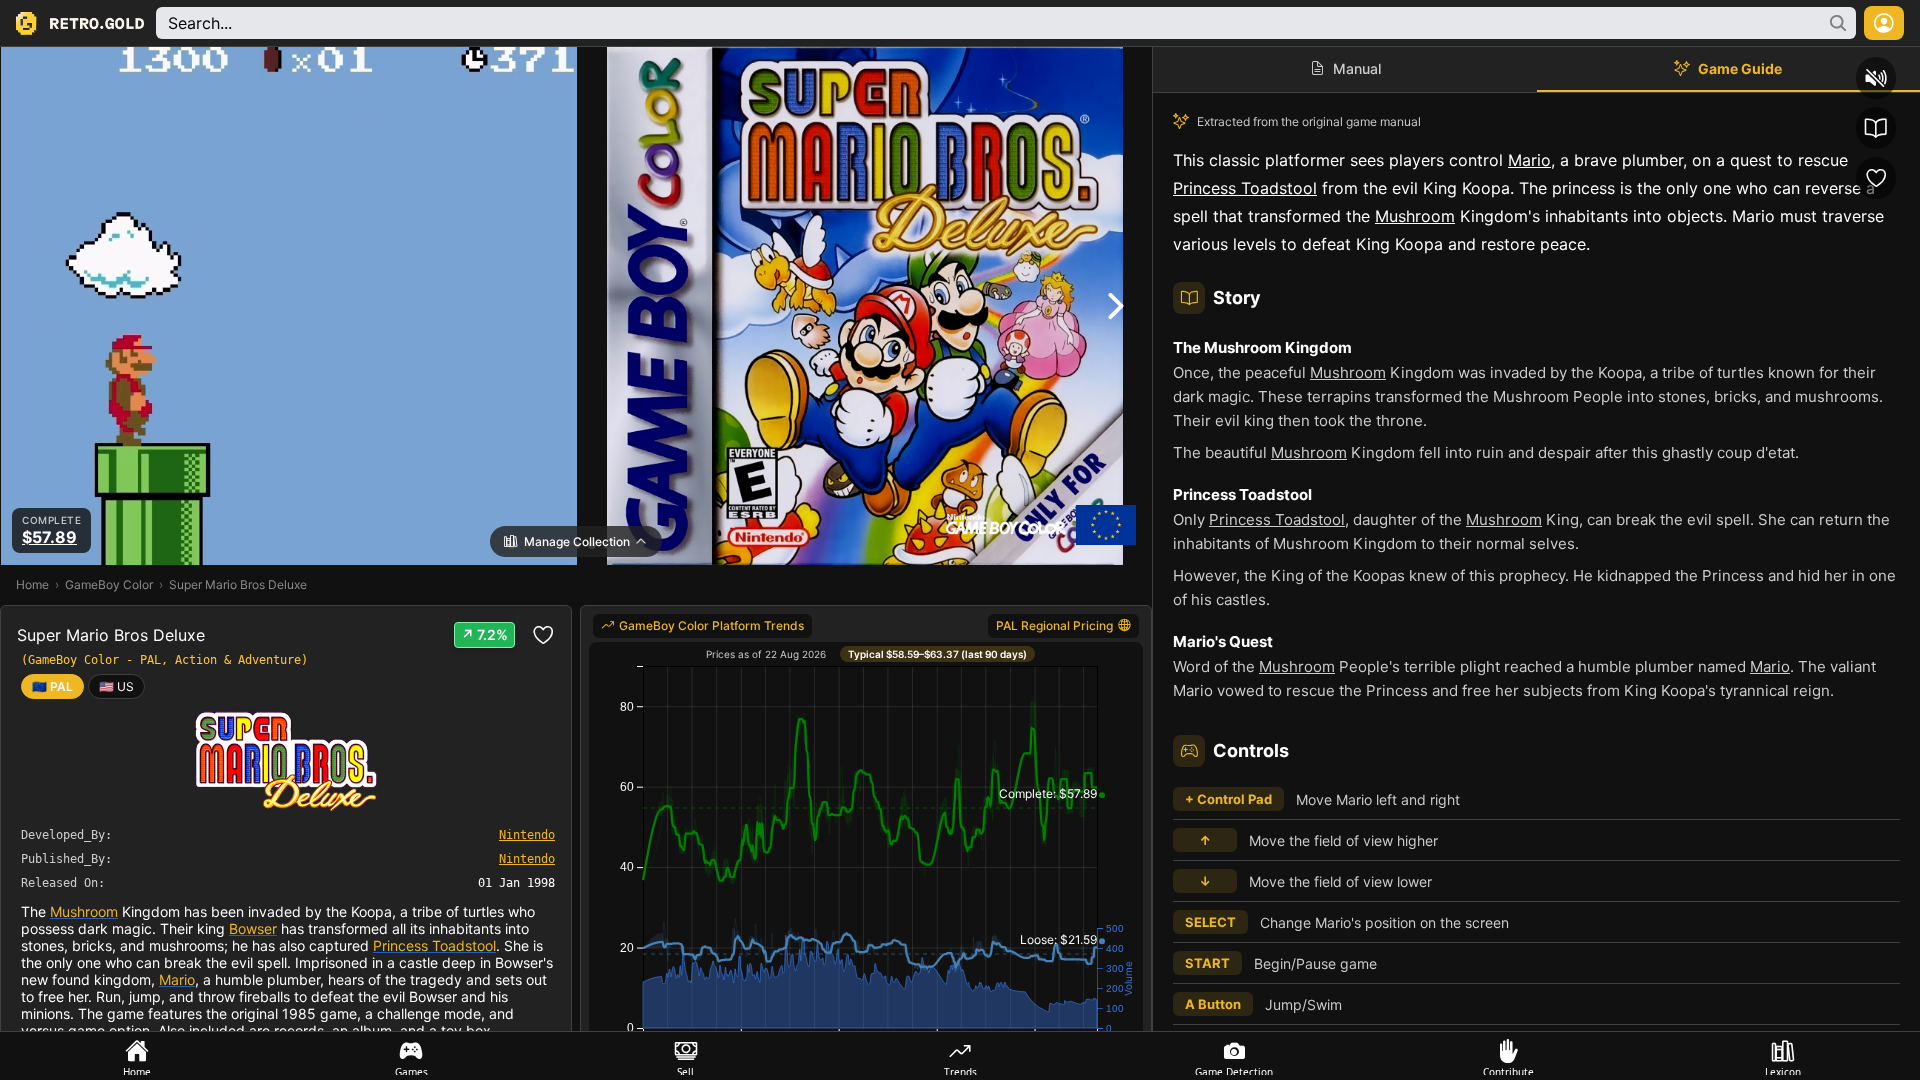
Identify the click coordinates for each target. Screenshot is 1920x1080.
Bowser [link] (253, 928)
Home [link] (32, 584)
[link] (116, 686)
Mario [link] (177, 979)
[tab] (137, 1056)
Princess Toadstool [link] (434, 945)
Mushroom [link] (84, 911)
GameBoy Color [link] (109, 584)
